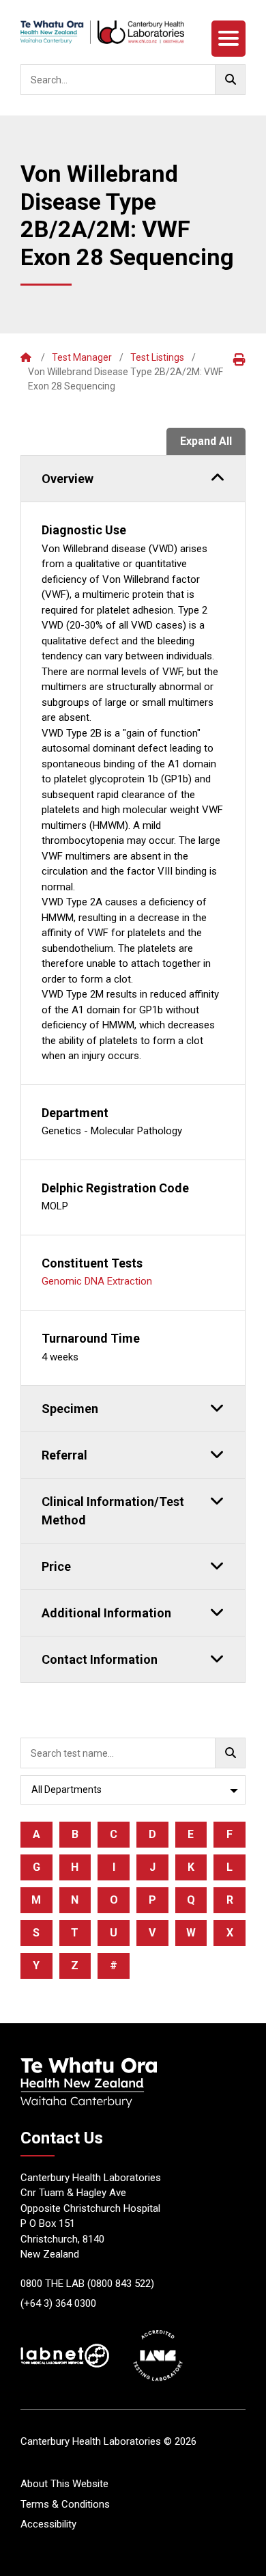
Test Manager (82, 357)
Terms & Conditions (65, 2504)
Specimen (70, 1409)
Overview (68, 479)
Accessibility (48, 2524)
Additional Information (106, 1613)
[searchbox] (133, 80)
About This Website (64, 2484)
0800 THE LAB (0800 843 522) (87, 2284)
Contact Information (100, 1659)
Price (56, 1566)
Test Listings (157, 357)
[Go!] (230, 80)
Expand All (206, 441)
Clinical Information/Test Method (113, 1511)
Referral (64, 1455)
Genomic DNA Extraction (97, 1281)
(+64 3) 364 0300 (58, 2303)
